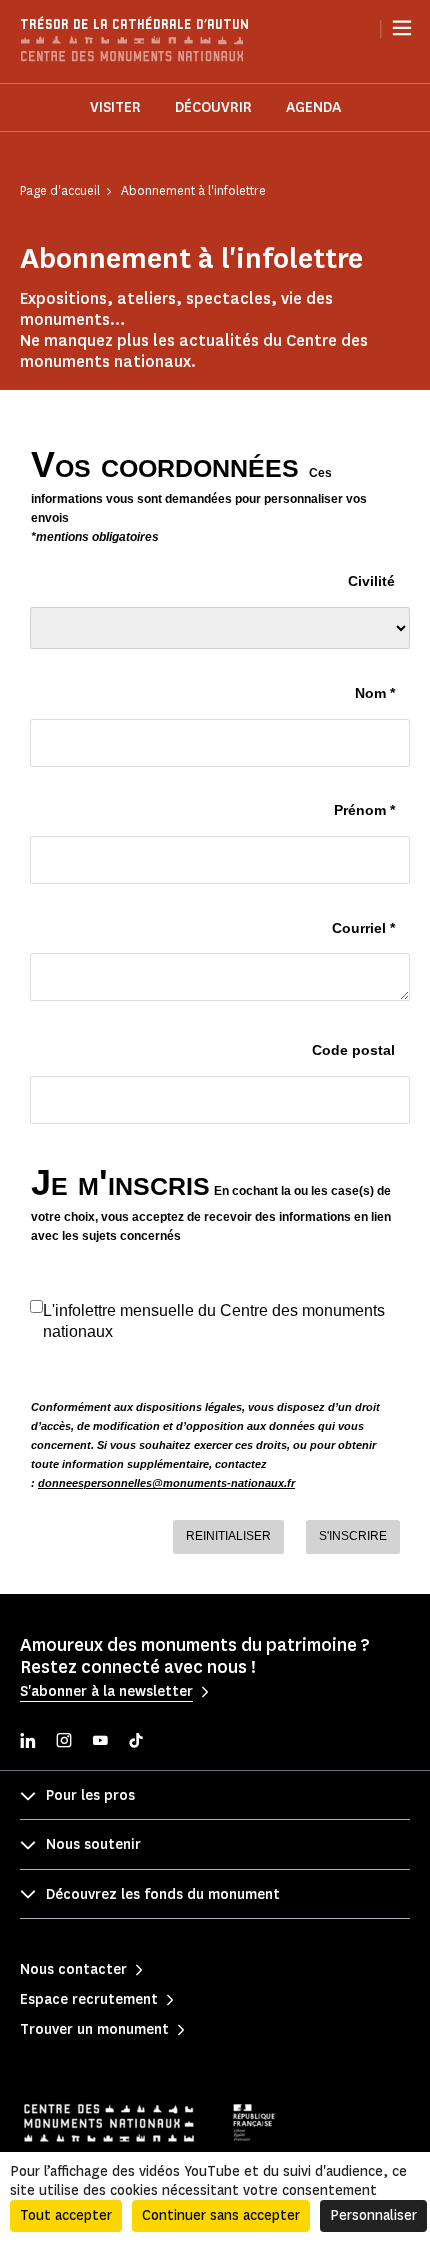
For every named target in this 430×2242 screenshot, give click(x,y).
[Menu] (402, 28)
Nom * (375, 693)
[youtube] (100, 1742)
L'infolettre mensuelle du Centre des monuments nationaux (214, 1321)
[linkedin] (28, 1742)
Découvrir (213, 107)
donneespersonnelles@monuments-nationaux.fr (166, 1483)
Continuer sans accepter (221, 2215)
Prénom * (364, 810)
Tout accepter (66, 2215)
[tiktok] (136, 1742)
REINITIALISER (228, 1536)
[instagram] (64, 1742)
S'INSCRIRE (353, 1536)
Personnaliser (373, 2215)
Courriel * (363, 928)
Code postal (353, 1050)
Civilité (371, 581)
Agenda (313, 107)
